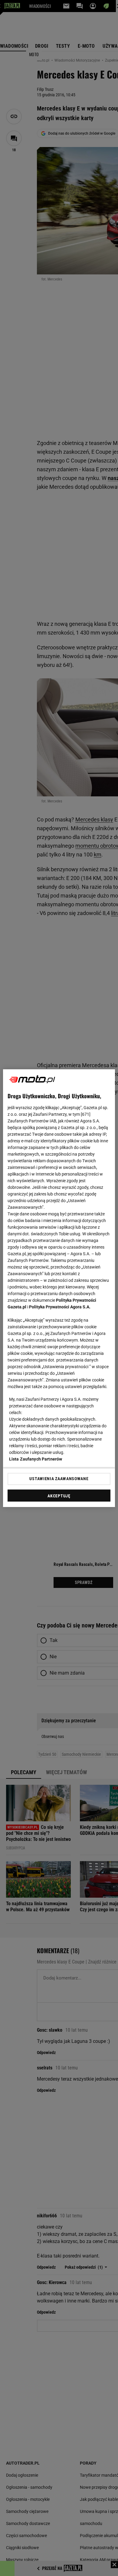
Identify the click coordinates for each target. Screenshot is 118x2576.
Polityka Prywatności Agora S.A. (60, 1307)
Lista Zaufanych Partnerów (36, 1459)
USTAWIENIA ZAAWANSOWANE (59, 1479)
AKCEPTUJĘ (59, 1496)
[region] (59, 1288)
